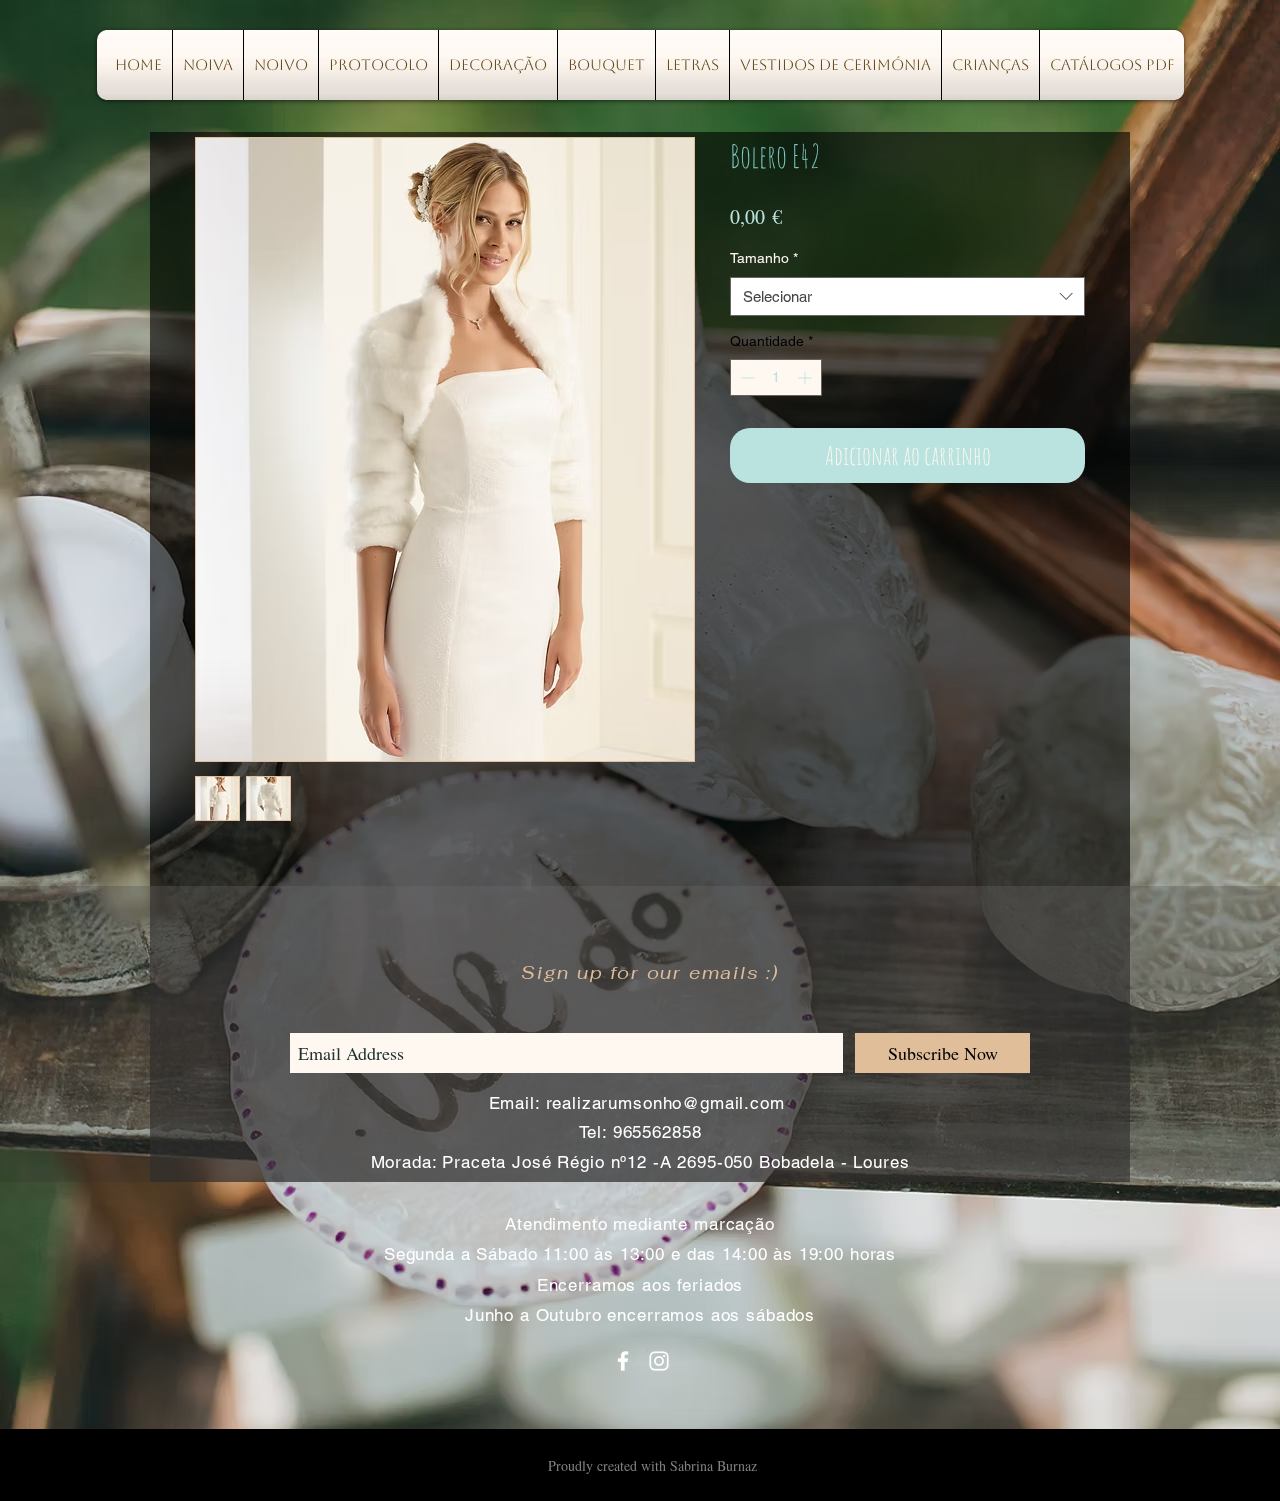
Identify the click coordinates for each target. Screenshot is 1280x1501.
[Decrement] (745, 377)
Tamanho (764, 258)
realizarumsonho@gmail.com (665, 1103)
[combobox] (907, 296)
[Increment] (806, 377)
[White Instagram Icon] (659, 1361)
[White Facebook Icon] (623, 1361)
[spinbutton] (776, 377)
